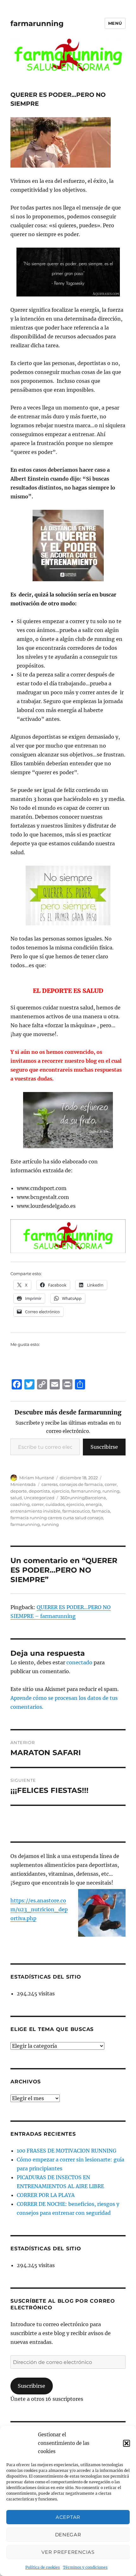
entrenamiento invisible (35, 1511)
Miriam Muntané (37, 1478)
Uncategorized (39, 1498)
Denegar (68, 2535)
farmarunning (37, 23)
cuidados (55, 1504)
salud (16, 1498)
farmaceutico (76, 1511)
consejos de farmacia (81, 1484)
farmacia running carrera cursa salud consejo (57, 1518)
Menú (115, 23)
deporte (19, 1491)
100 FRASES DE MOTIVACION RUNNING (67, 2151)
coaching (20, 1504)
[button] (127, 2443)
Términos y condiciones (85, 2567)
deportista (39, 1491)
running (111, 1491)
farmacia (101, 1511)
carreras (49, 1484)
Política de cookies (43, 2567)
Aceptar (68, 2517)
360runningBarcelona (83, 1498)
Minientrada (23, 1484)
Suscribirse (104, 1447)
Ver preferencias (68, 2552)
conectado (79, 1662)
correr (111, 1484)
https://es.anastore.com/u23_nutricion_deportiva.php (39, 1909)
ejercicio (61, 1491)
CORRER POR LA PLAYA (46, 2195)
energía (94, 1504)
